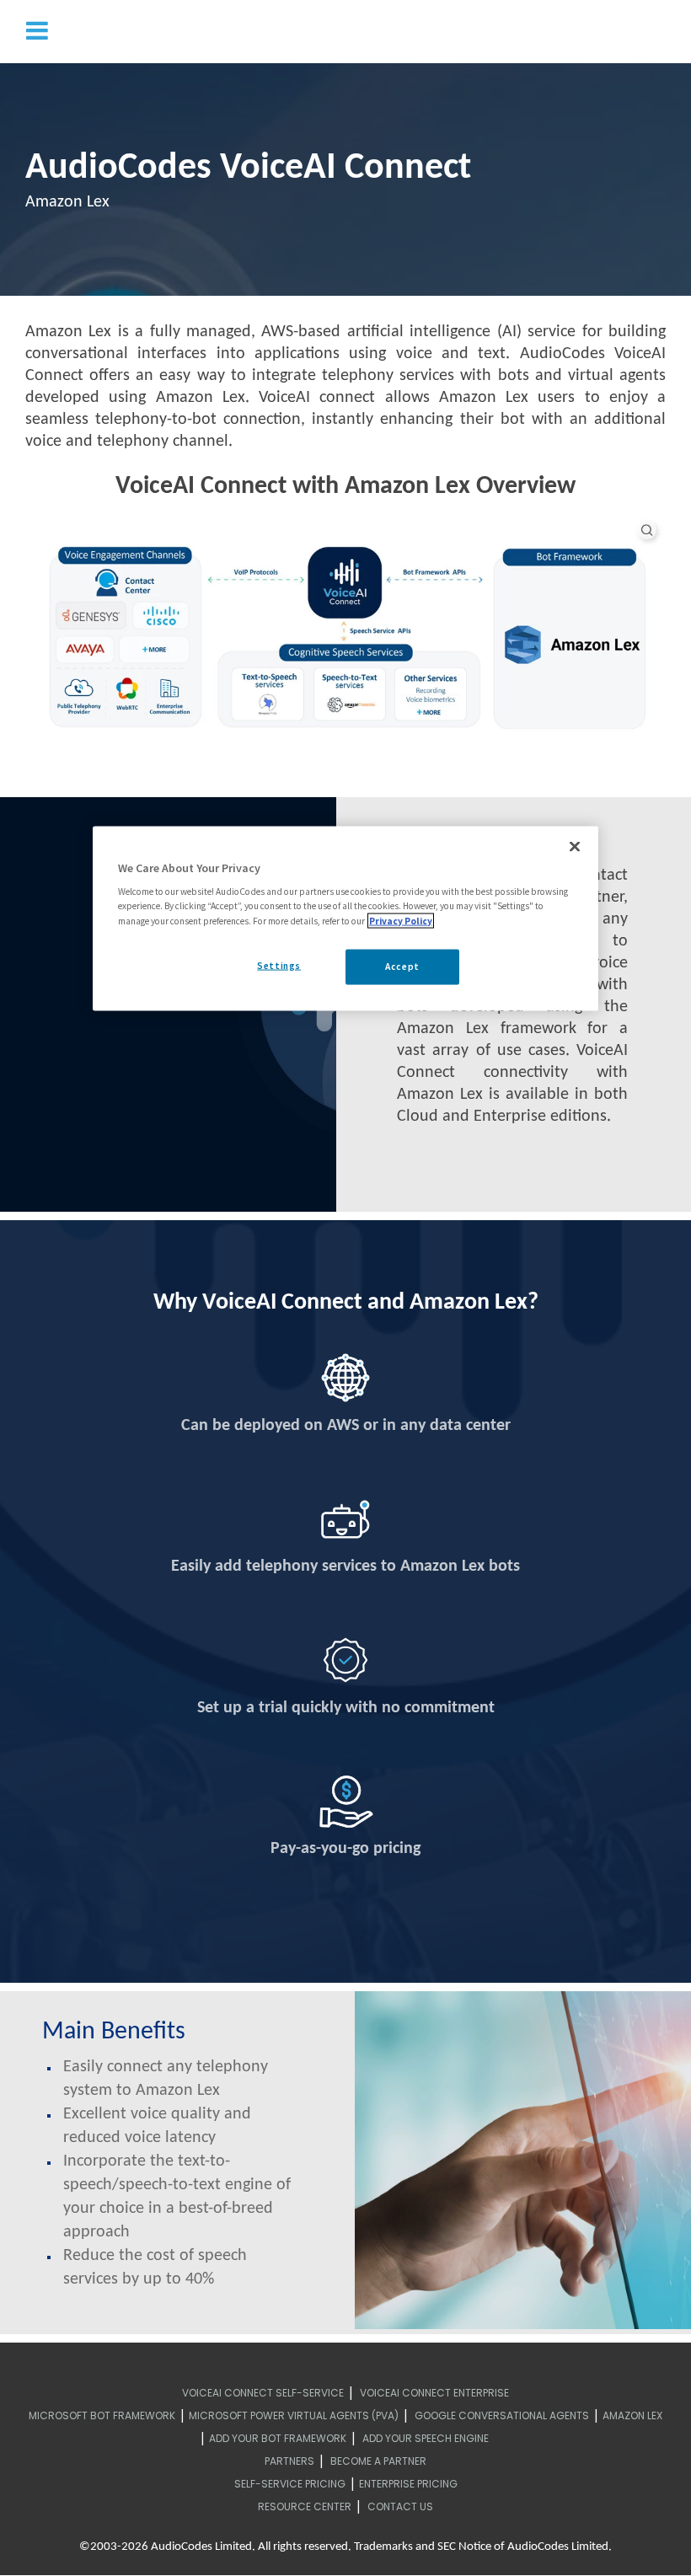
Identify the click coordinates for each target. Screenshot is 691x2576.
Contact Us (400, 2506)
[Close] (575, 846)
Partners (289, 2461)
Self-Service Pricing (290, 2484)
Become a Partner (378, 2461)
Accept (402, 966)
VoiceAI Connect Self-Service (263, 2393)
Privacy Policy (401, 920)
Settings (279, 965)
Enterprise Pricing (408, 2484)
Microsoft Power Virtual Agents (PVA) (294, 2415)
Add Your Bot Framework (278, 2438)
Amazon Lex (632, 2415)
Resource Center (305, 2506)
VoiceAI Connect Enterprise (434, 2393)
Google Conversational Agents (502, 2415)
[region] (345, 918)
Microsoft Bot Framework (102, 2415)
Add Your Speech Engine (426, 2438)
